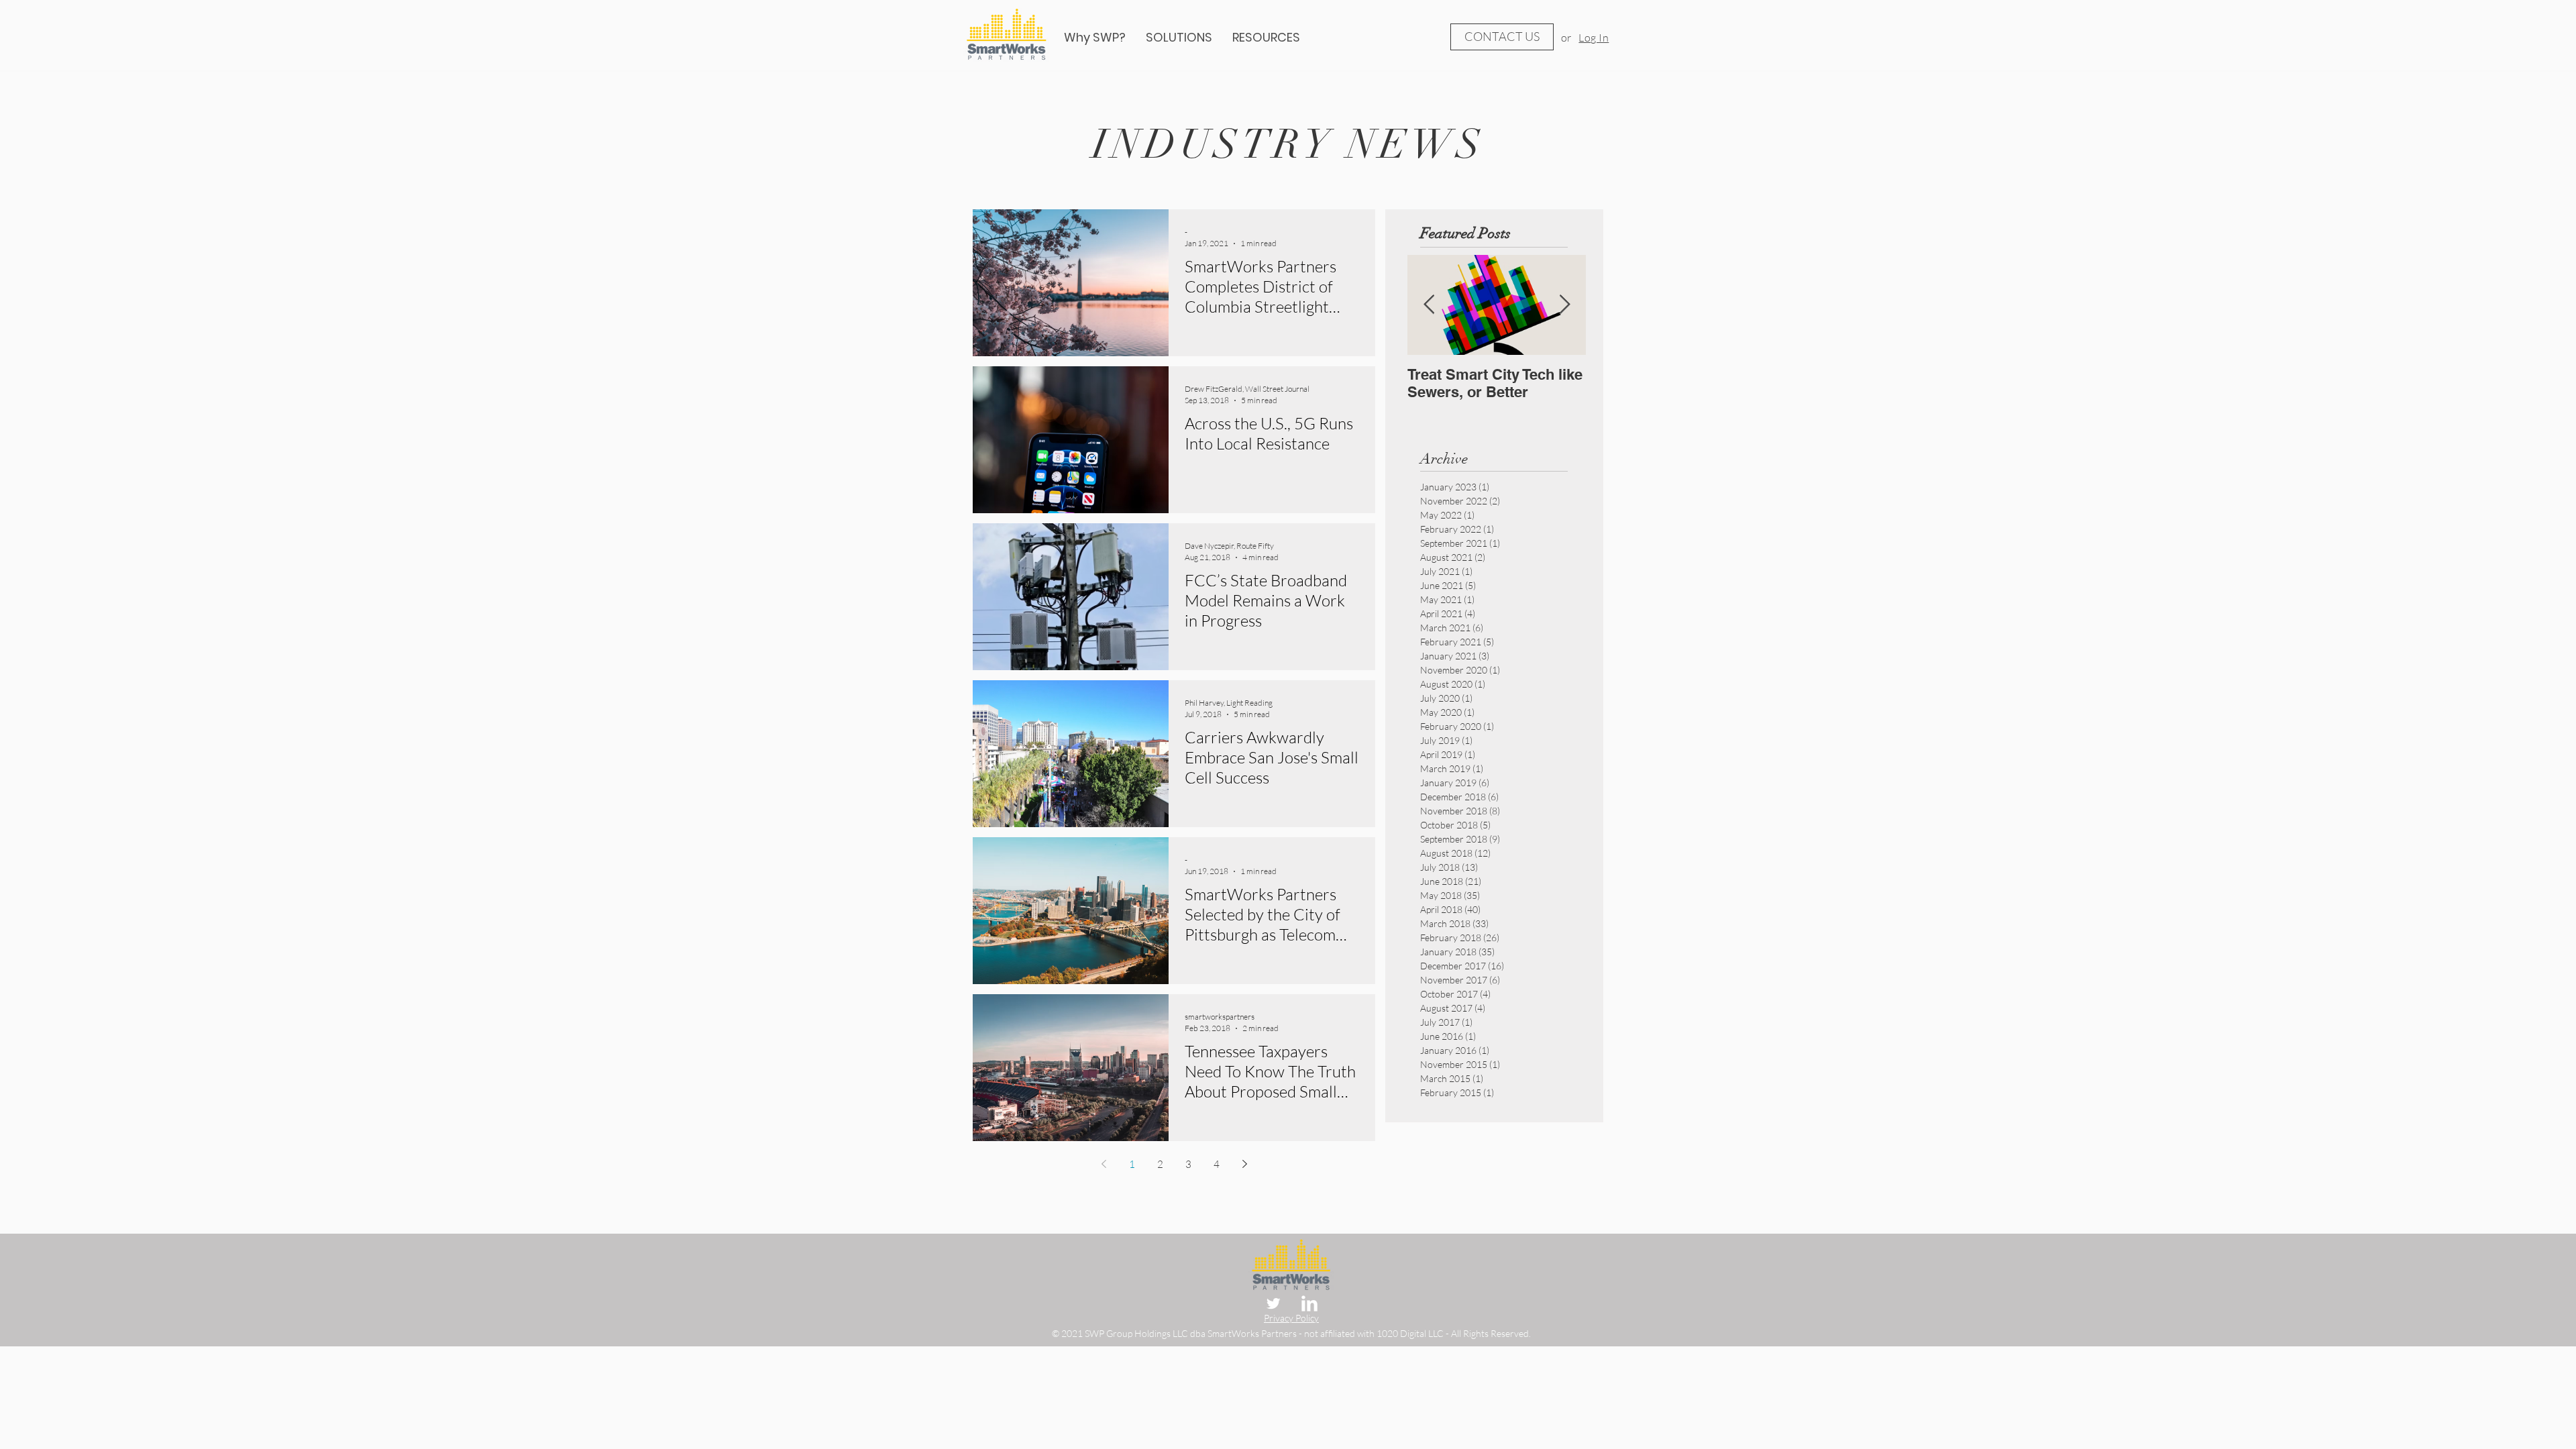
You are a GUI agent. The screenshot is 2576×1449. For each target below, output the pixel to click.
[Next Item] (1564, 305)
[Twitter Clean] (1273, 1303)
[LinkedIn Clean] (1309, 1303)
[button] (1266, 38)
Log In (1594, 38)
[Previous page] (1104, 1164)
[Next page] (1244, 1164)
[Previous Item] (1429, 305)
